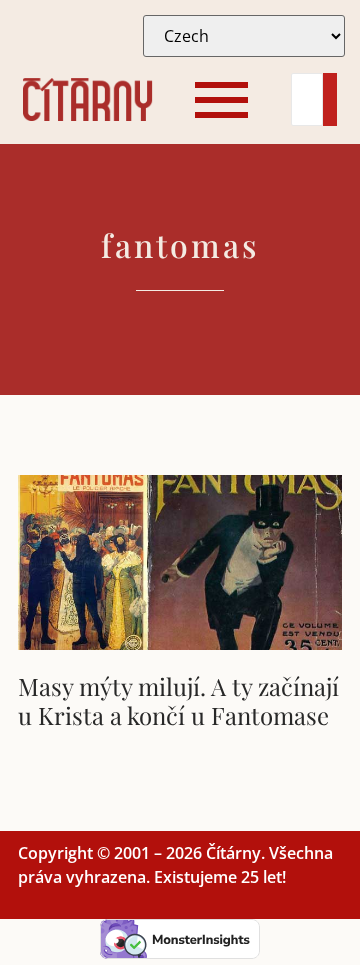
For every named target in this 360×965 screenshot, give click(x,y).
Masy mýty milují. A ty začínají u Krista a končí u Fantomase (178, 700)
